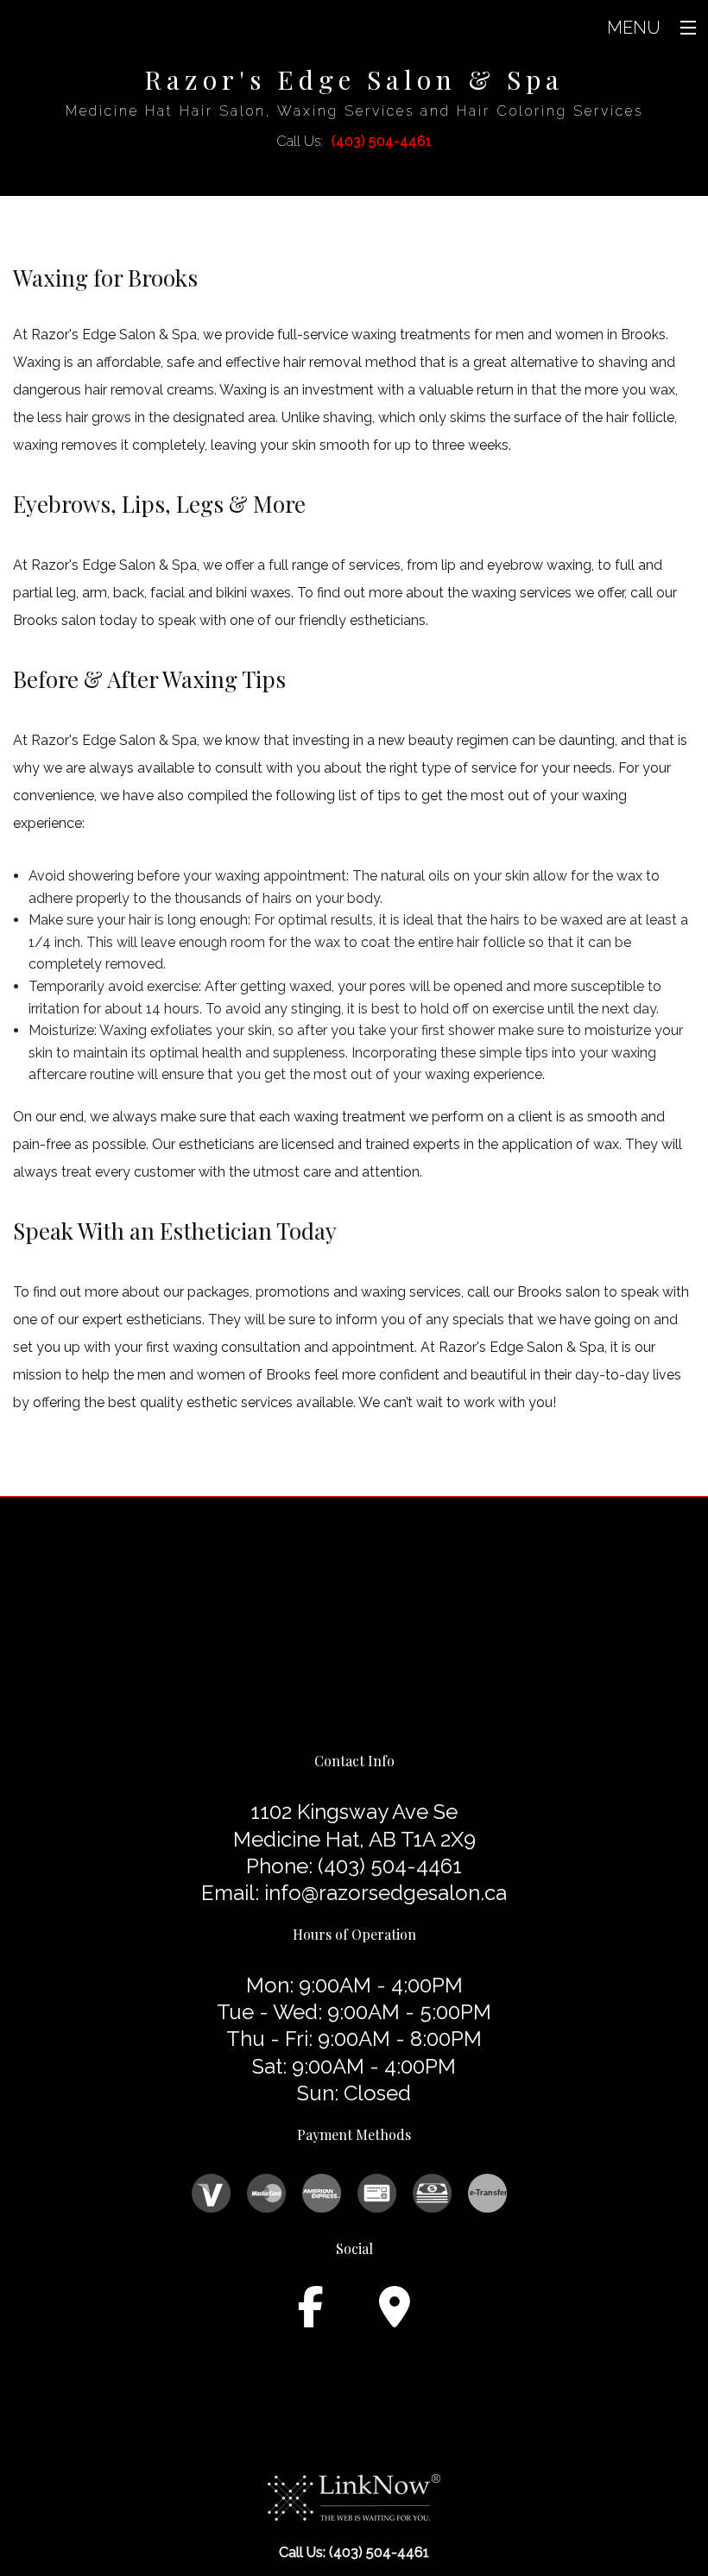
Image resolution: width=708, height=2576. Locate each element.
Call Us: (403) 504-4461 (354, 2552)
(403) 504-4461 (382, 141)
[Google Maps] (395, 2317)
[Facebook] (311, 2317)
